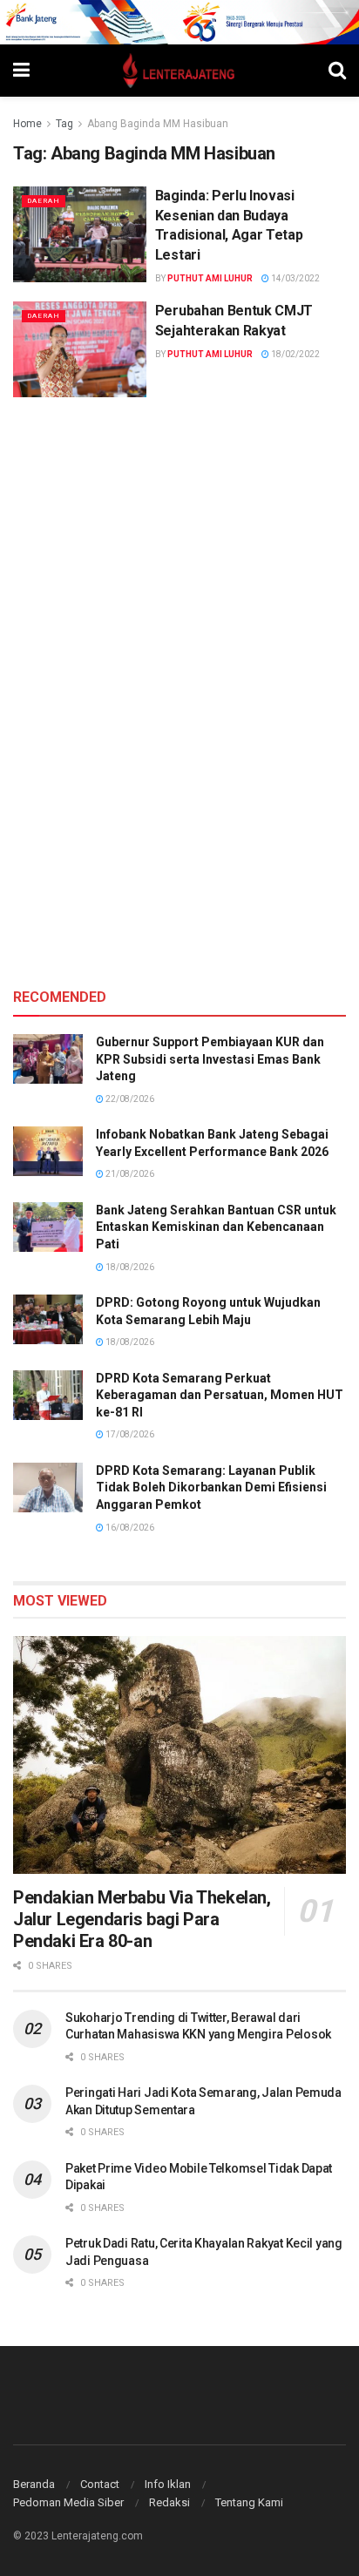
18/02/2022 (295, 354)
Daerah (44, 201)
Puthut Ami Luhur (210, 278)
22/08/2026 (129, 1099)
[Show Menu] (21, 71)
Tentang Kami (249, 2502)
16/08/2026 (129, 1528)
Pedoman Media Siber (68, 2502)
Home (27, 124)
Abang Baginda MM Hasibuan (158, 124)
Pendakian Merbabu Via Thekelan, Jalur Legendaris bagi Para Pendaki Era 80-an (142, 1919)
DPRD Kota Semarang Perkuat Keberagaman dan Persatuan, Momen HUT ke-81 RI (220, 1395)
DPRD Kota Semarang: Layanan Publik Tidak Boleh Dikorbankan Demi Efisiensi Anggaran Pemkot (211, 1487)
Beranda (34, 2484)
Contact (100, 2484)
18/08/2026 (129, 1267)
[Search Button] (337, 71)
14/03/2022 (295, 278)
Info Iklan (168, 2484)
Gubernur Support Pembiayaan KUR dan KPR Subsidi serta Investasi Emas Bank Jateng (210, 1059)
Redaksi (169, 2502)
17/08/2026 (129, 1434)
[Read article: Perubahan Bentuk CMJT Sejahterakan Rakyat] (80, 349)
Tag (64, 124)
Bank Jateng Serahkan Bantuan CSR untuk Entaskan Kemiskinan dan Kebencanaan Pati (216, 1227)
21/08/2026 (129, 1174)
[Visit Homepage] (179, 71)
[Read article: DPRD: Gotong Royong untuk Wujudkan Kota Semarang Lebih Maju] (48, 1319)
